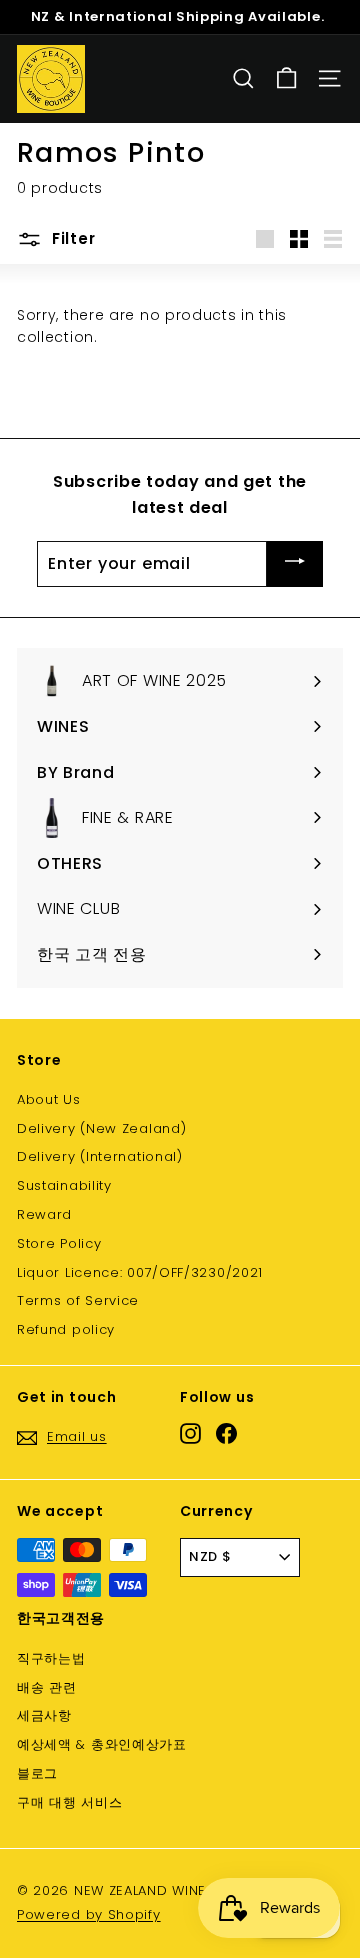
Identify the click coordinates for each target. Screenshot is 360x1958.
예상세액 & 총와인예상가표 (102, 1744)
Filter (71, 238)
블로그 (37, 1773)
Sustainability (64, 1185)
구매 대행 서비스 (69, 1802)
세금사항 (44, 1715)
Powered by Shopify (89, 1914)
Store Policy (59, 1243)
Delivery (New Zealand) (101, 1128)
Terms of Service (78, 1300)
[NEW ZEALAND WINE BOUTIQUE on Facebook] (226, 1433)
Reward (44, 1214)
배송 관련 (47, 1687)
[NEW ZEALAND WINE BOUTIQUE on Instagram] (190, 1433)
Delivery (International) (100, 1156)
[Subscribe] (295, 564)
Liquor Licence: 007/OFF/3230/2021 (140, 1272)
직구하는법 (51, 1658)
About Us (49, 1099)
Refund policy (66, 1329)
